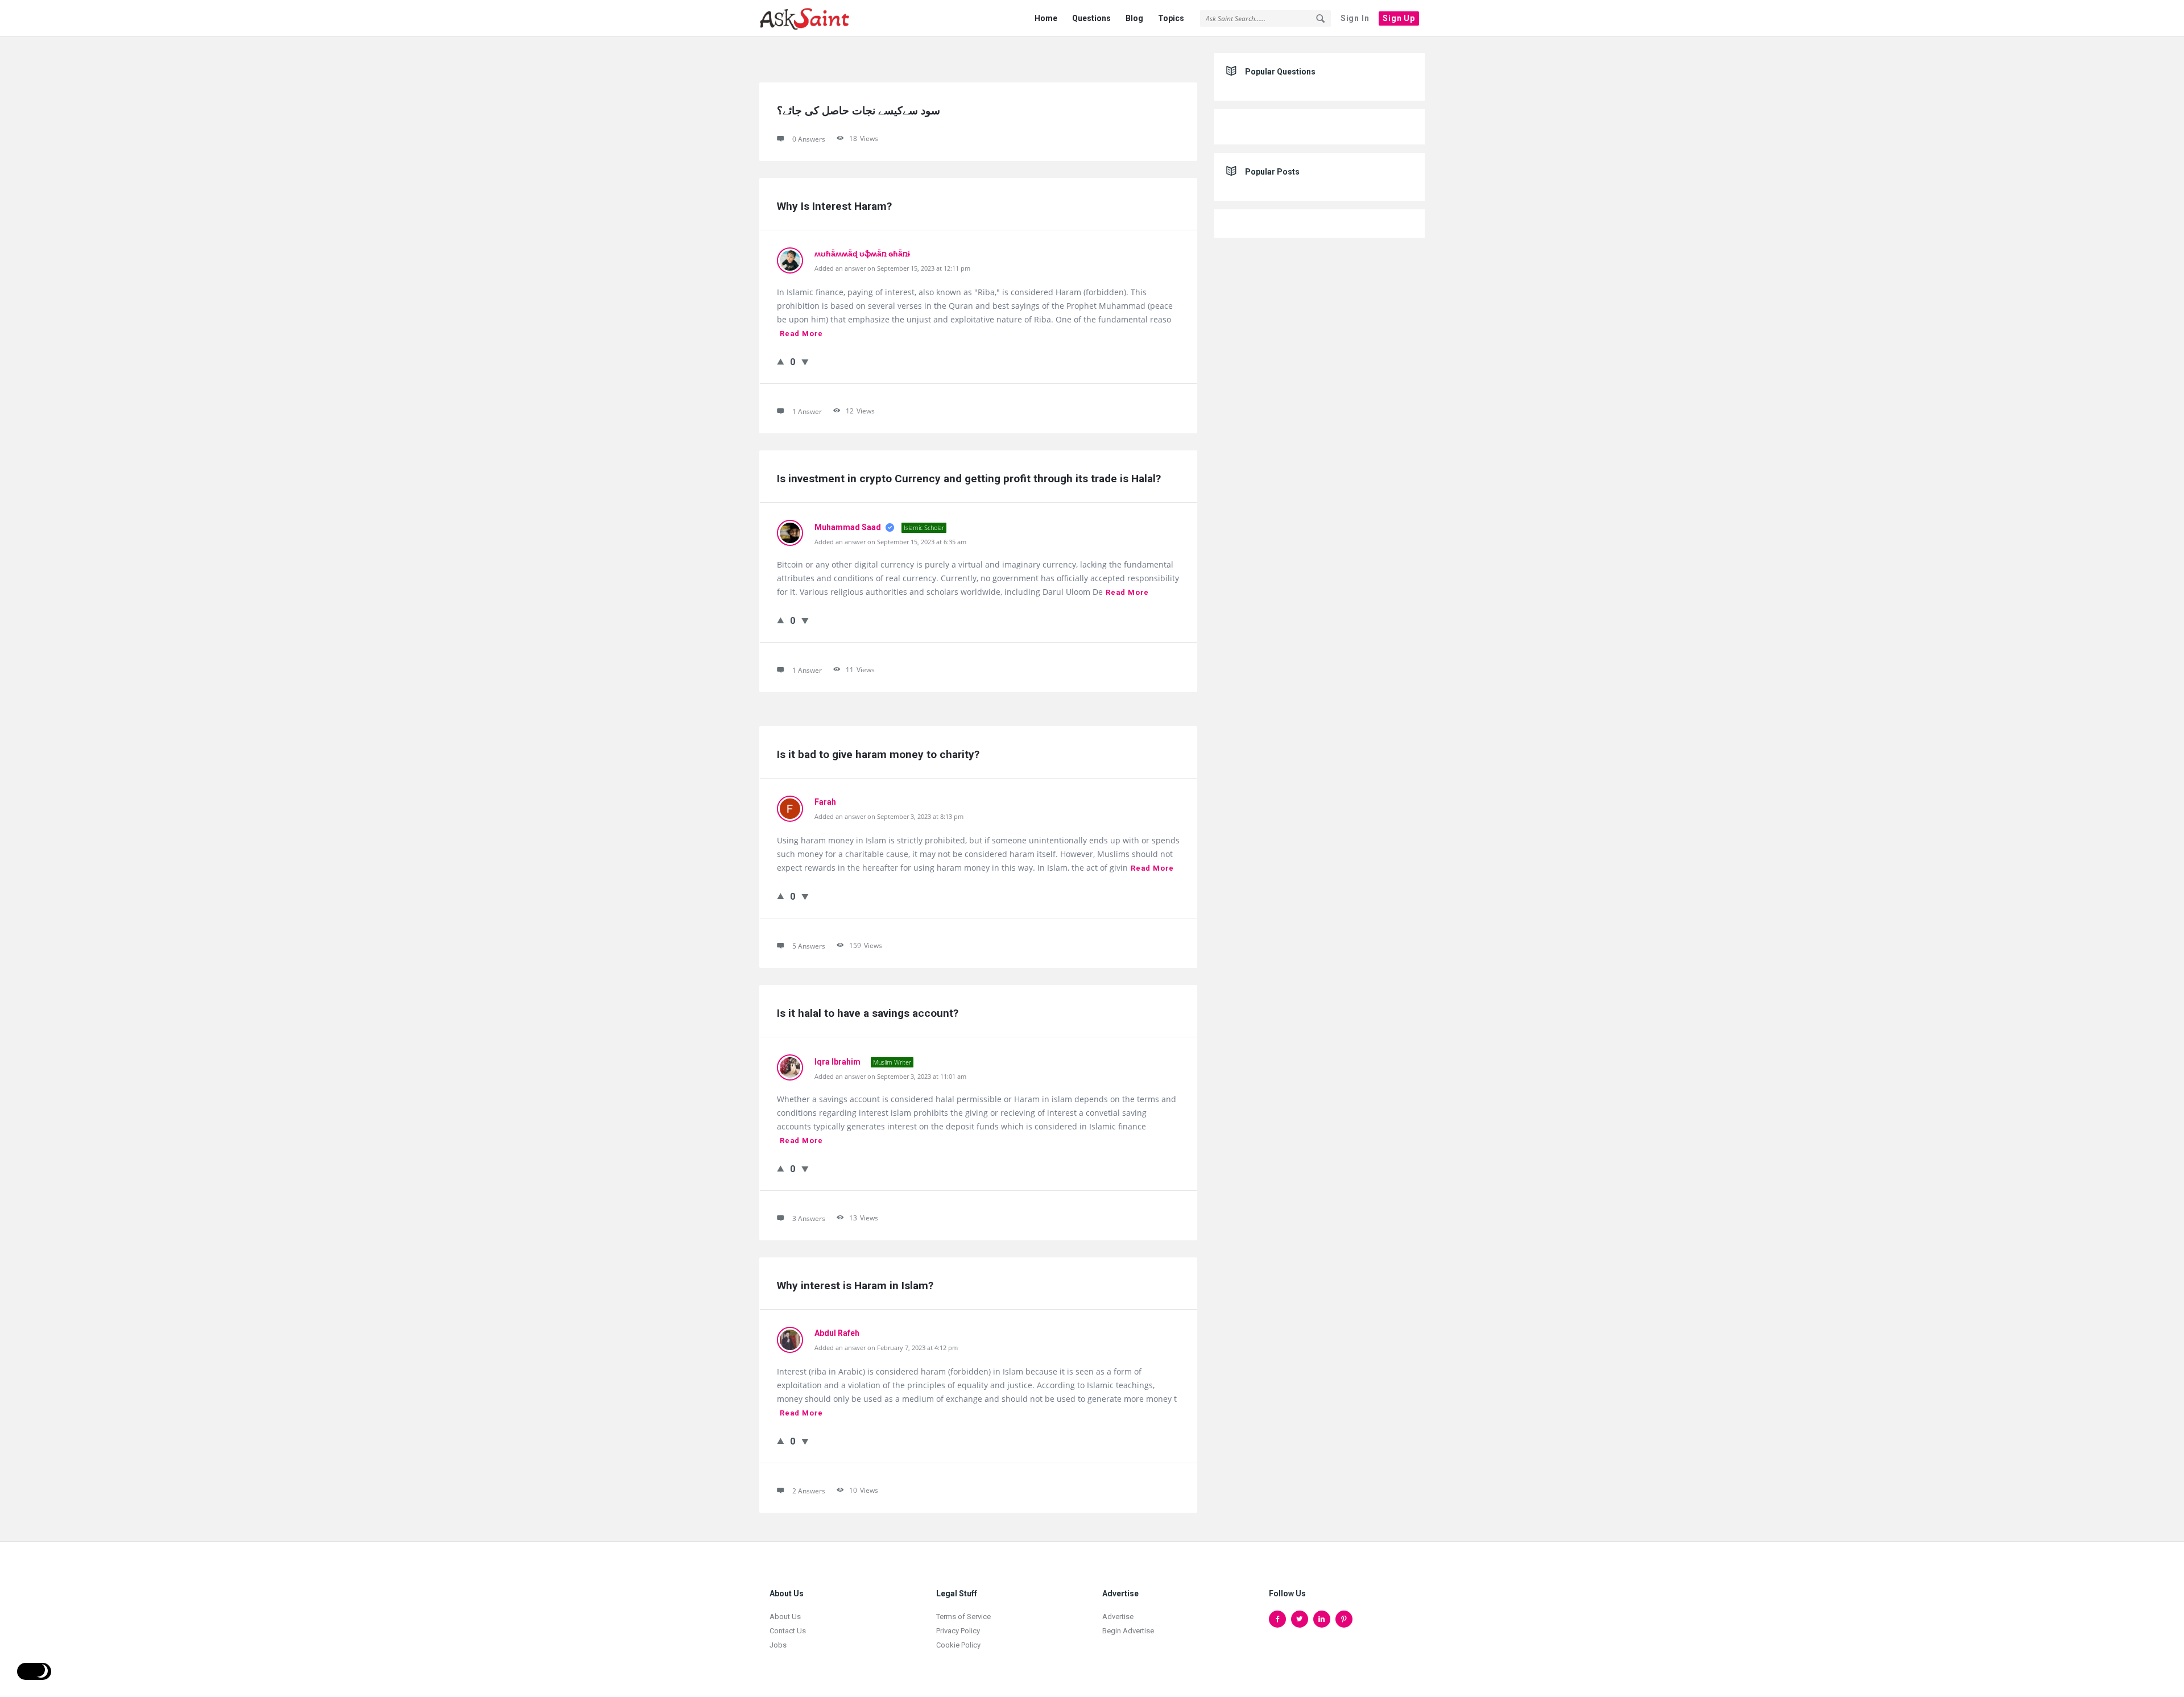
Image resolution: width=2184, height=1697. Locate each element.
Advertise (1118, 1617)
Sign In (1355, 18)
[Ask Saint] (816, 18)
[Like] (781, 361)
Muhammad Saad (849, 527)
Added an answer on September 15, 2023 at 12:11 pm (892, 268)
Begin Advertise (1128, 1631)
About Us (785, 1617)
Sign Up (1399, 18)
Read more (801, 334)
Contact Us (788, 1631)
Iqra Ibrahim (838, 1062)
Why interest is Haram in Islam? (855, 1286)
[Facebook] (1277, 1619)
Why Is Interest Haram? (834, 206)
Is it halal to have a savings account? (868, 1013)
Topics (1171, 18)
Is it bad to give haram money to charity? (878, 754)
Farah (825, 802)
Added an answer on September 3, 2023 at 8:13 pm (889, 816)
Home (1046, 18)
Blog (1134, 18)
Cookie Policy (958, 1645)
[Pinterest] (1344, 1619)
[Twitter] (1300, 1619)
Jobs (778, 1645)
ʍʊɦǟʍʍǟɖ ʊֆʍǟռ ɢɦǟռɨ (862, 254)
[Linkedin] (1322, 1619)
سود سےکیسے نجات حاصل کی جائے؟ (859, 111)
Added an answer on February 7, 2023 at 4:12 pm (886, 1348)
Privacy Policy (958, 1631)
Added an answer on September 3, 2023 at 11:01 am (890, 1076)
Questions (1091, 18)
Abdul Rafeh (837, 1333)
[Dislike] (805, 362)
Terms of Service (963, 1617)
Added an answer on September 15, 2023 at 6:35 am (890, 542)
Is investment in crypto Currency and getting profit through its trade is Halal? (969, 479)
